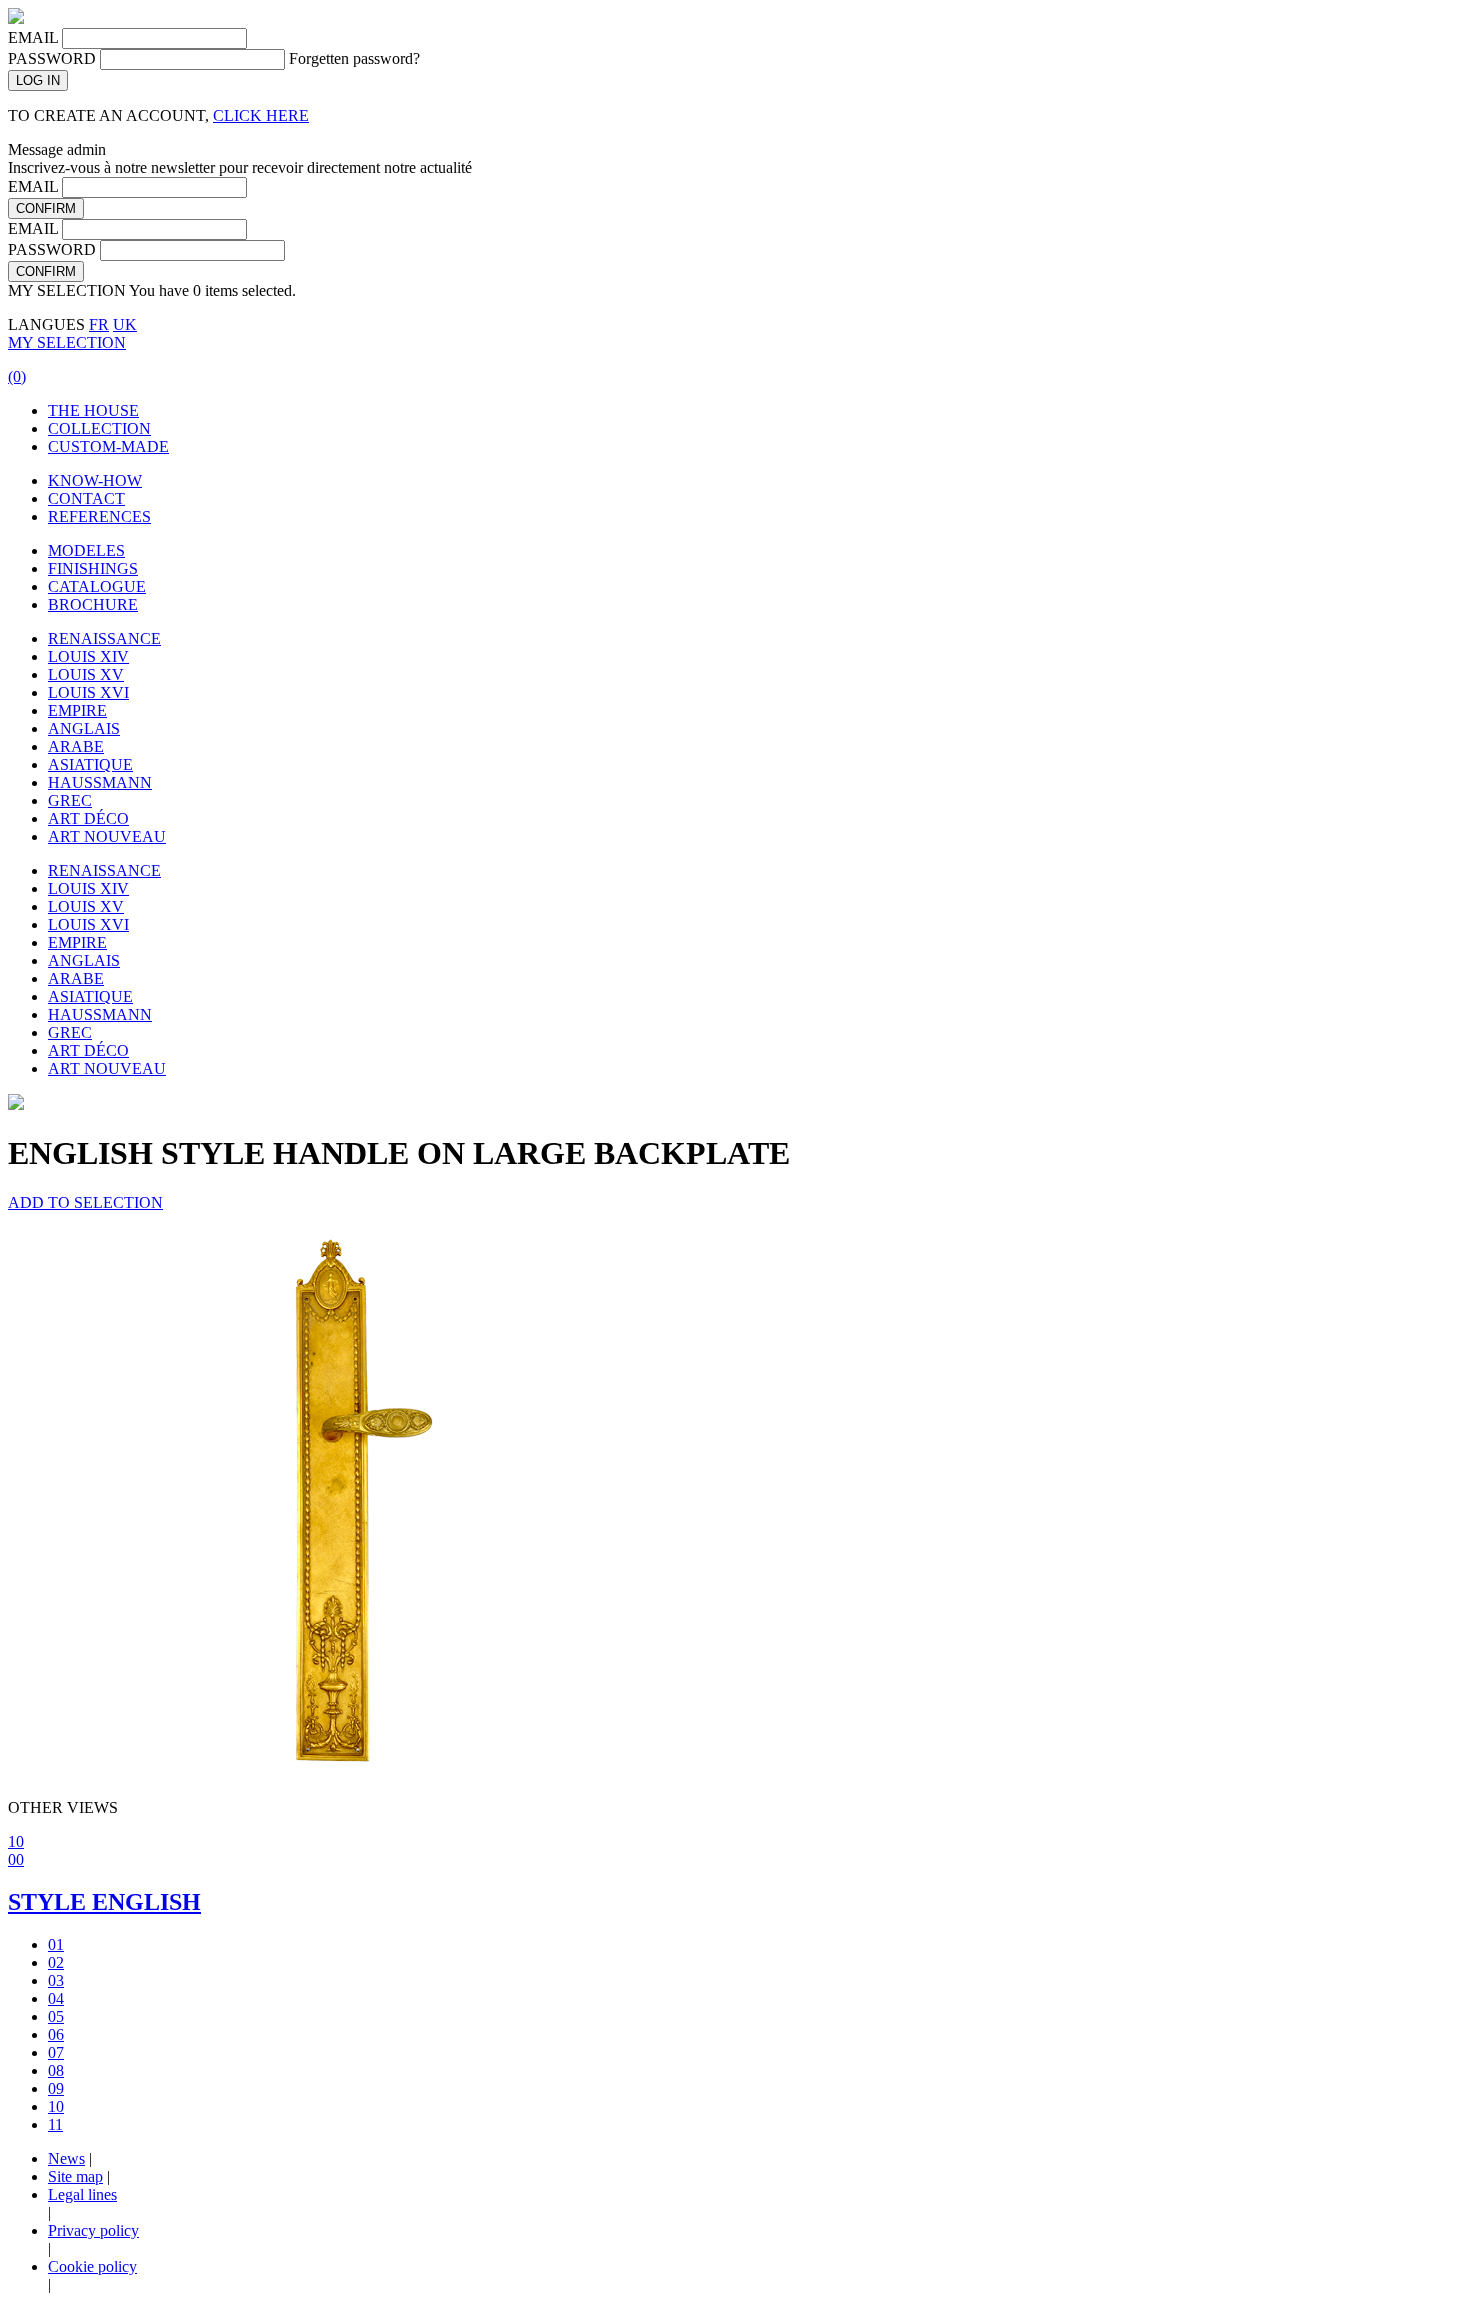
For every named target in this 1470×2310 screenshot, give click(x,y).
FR (99, 324)
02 (56, 1962)
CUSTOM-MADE (108, 446)
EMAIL (33, 37)
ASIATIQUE (90, 764)
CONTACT (86, 498)
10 (16, 1841)
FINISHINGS (93, 568)
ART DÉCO (88, 818)
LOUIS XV (86, 674)
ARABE (76, 746)
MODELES (86, 550)
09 (56, 2088)
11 (55, 2124)
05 (56, 2016)
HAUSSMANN (100, 782)
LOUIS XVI (88, 692)
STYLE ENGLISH (104, 1902)
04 (56, 1998)
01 (56, 1944)
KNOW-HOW (95, 480)
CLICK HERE (261, 115)
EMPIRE (77, 710)
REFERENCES (99, 516)
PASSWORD (52, 58)
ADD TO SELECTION (85, 1202)
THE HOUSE (93, 410)
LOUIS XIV (88, 656)
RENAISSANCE (104, 638)
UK (125, 324)
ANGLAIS (84, 728)
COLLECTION (99, 428)
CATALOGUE (97, 586)
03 (56, 1980)
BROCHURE (93, 604)
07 (56, 2052)
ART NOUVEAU (107, 836)
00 (16, 1859)
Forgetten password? (354, 58)
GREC (70, 800)
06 (56, 2034)
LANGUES (46, 324)
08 (56, 2070)
